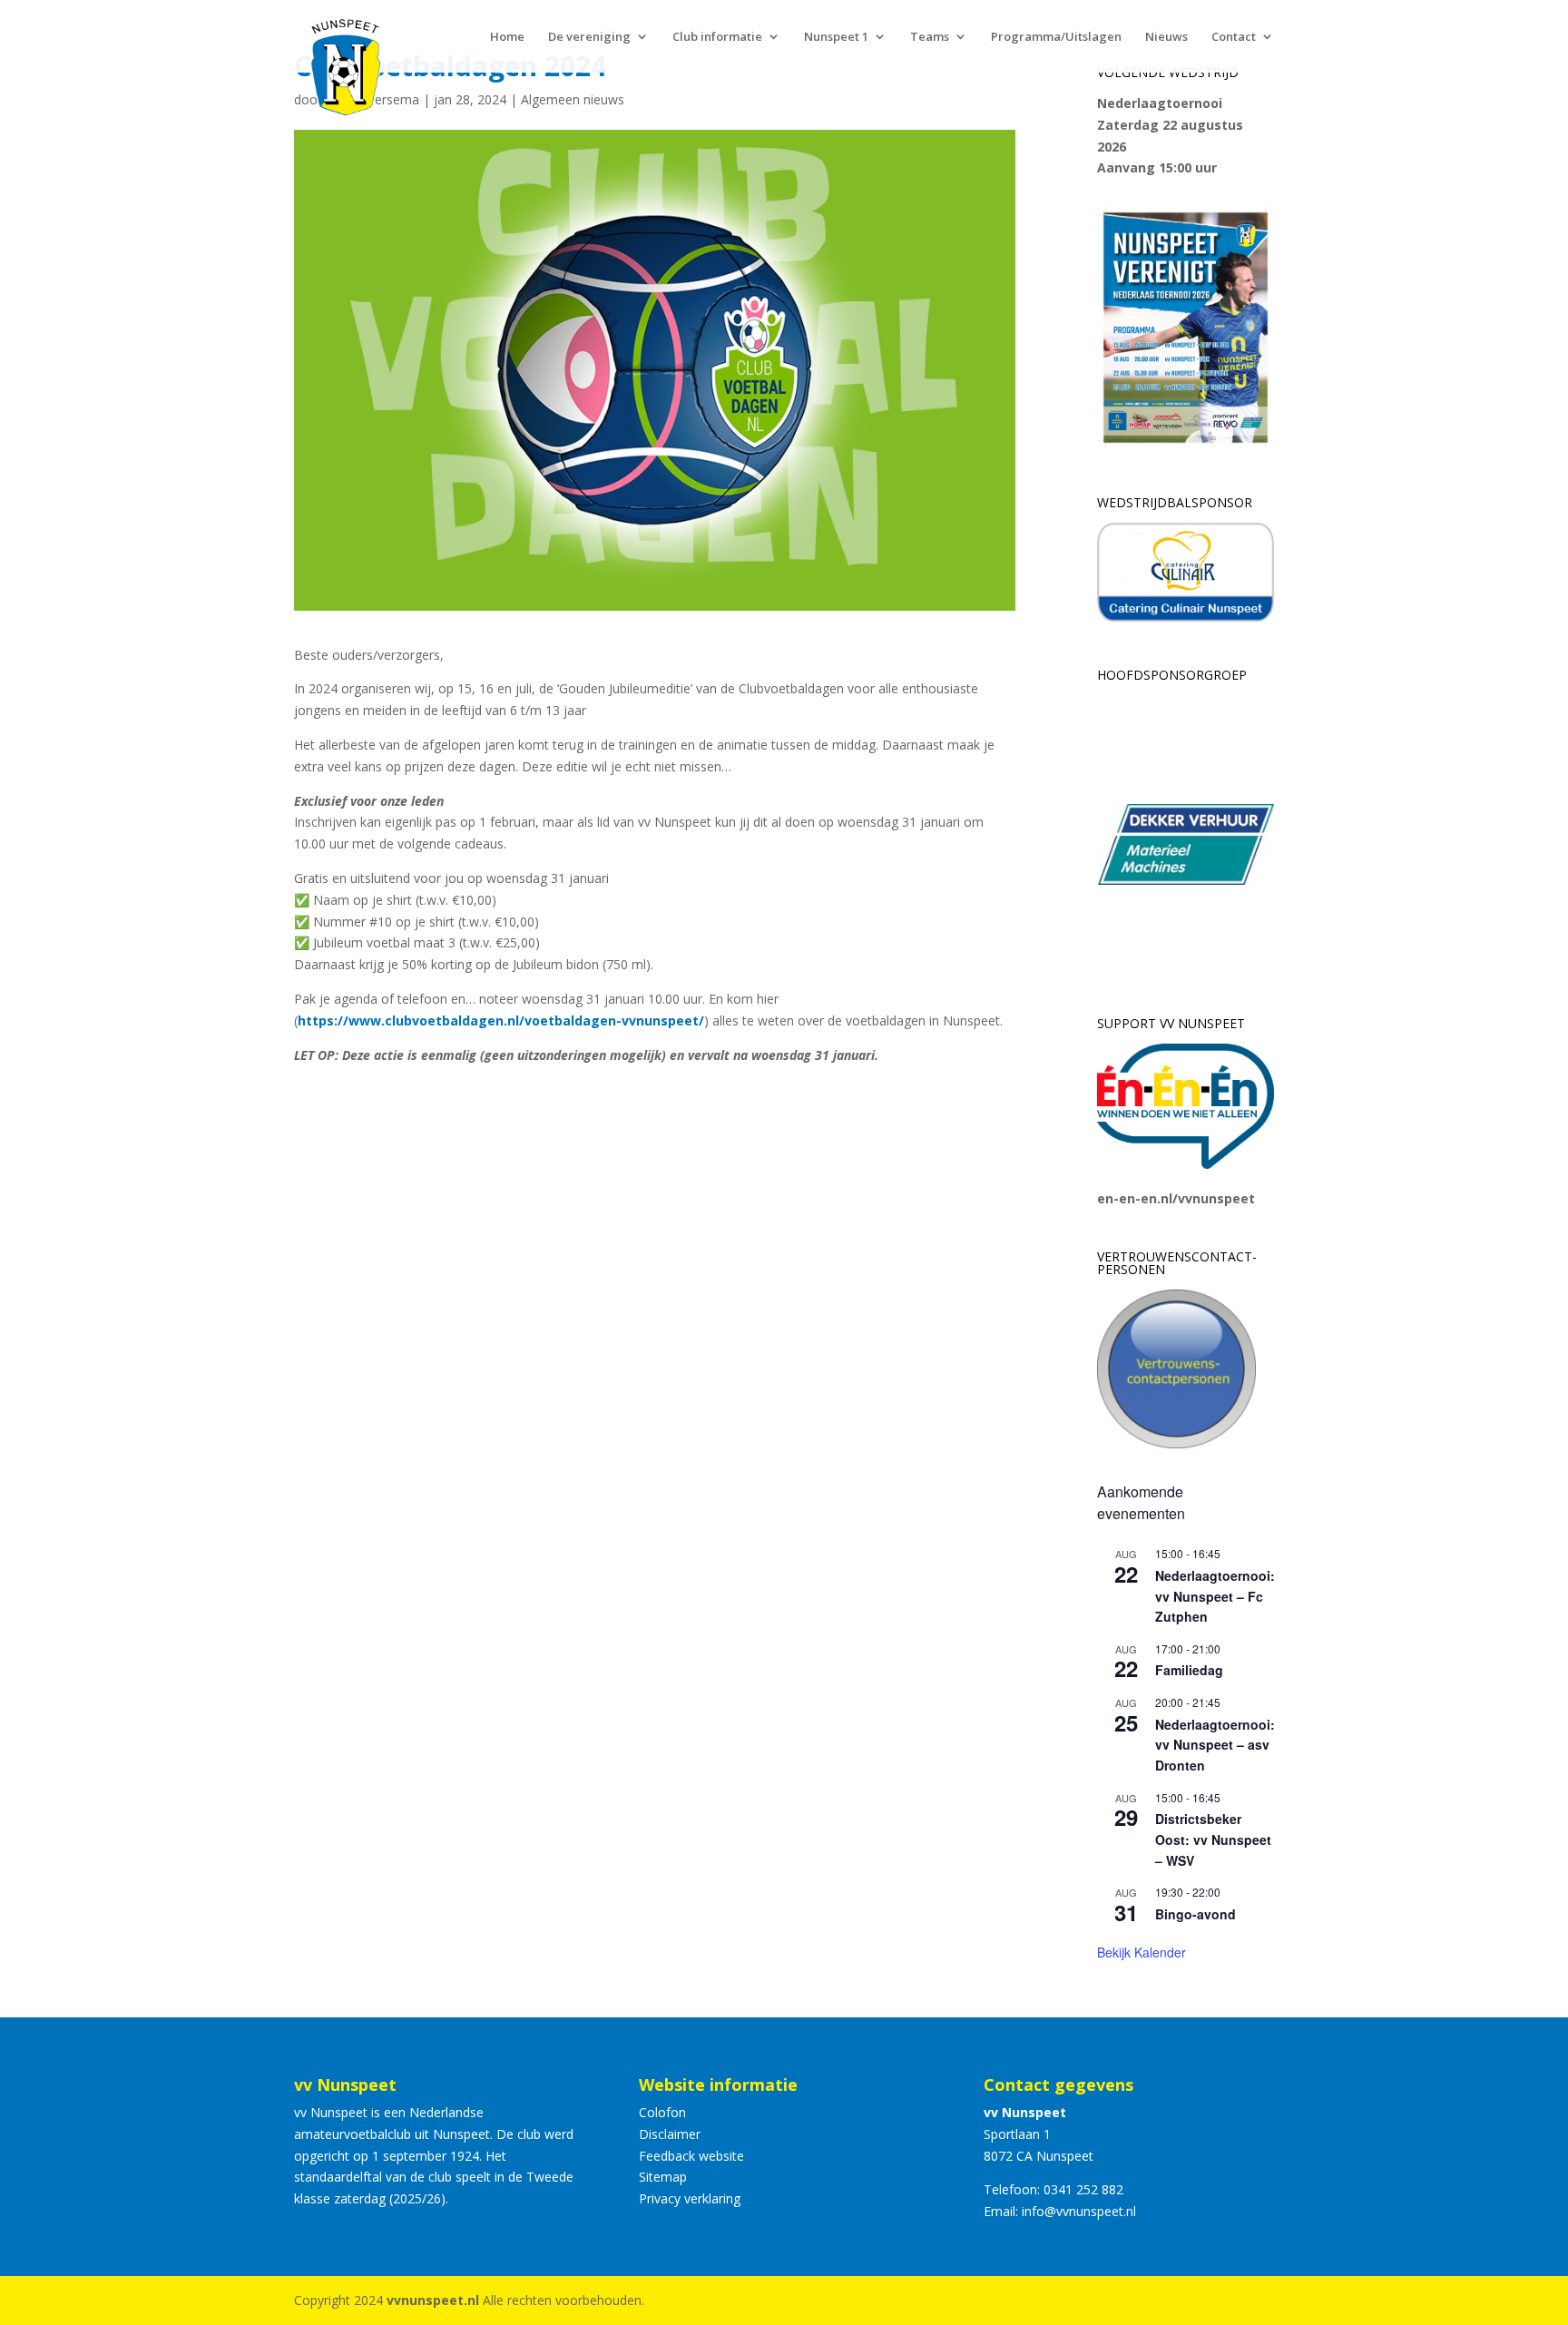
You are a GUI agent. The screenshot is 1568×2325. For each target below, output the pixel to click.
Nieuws (1166, 37)
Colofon (662, 2112)
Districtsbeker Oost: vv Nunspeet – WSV (1213, 1839)
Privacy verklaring (690, 2198)
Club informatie (717, 37)
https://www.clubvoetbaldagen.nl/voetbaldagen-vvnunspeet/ (501, 1020)
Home (507, 37)
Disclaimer (670, 2134)
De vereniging (589, 37)
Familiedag (1189, 1670)
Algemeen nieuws (573, 99)
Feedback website (691, 2156)
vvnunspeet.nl (433, 2300)
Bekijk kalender (1142, 1952)
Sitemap (663, 2177)
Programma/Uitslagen (1056, 37)
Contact (1234, 37)
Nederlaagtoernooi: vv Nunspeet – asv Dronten (1215, 1745)
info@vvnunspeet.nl (1079, 2211)
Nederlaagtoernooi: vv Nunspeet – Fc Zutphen (1215, 1596)
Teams (930, 37)
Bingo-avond (1196, 1914)
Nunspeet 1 (836, 37)
